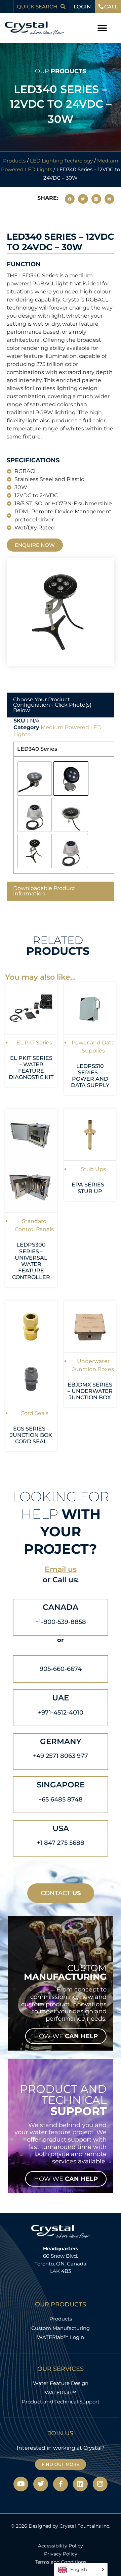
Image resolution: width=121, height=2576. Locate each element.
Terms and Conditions (61, 2562)
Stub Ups (93, 1169)
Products (14, 161)
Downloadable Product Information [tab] (44, 891)
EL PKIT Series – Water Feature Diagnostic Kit (31, 1068)
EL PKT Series (34, 1043)
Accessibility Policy (61, 2546)
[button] (102, 28)
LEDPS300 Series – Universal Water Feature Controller (31, 1261)
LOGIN (82, 7)
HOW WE (66, 2036)
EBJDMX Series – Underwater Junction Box (90, 1391)
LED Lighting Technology (61, 161)
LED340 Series (37, 749)
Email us (61, 1569)
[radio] (35, 779)
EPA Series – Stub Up (90, 1188)
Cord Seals (34, 1413)
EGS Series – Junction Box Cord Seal (31, 1435)
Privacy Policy (61, 2554)
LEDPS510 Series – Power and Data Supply (90, 1076)
